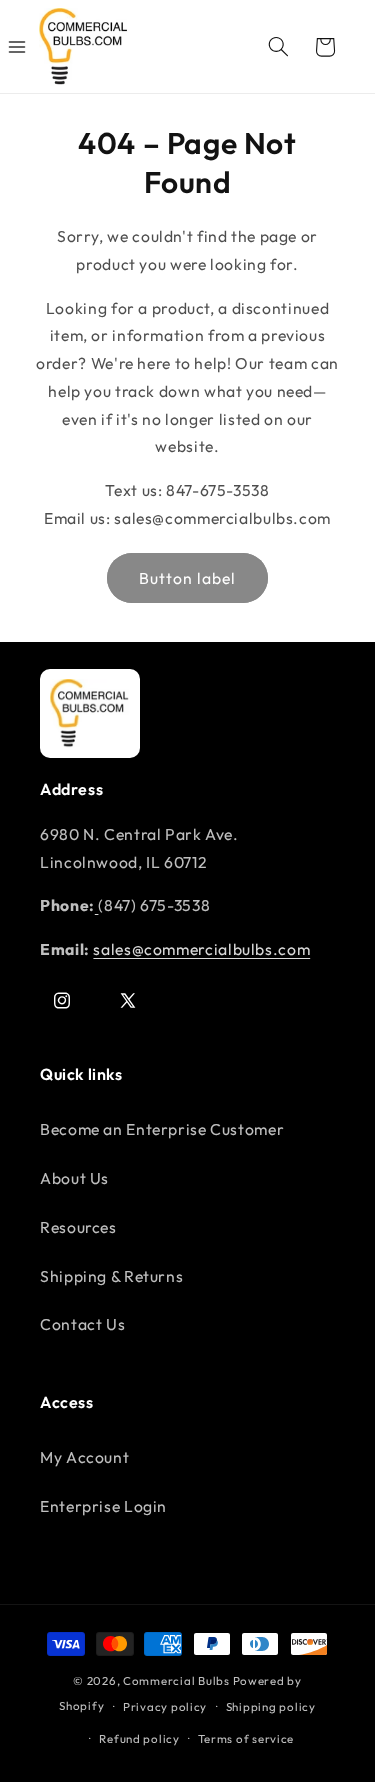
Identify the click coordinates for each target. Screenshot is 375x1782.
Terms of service (246, 1738)
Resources (78, 1227)
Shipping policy (271, 1706)
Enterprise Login (103, 1506)
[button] (278, 47)
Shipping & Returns (111, 1276)
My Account (84, 1457)
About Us (74, 1178)
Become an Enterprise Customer (162, 1129)
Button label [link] (188, 578)
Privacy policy (165, 1706)
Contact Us (82, 1324)
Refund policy (139, 1738)
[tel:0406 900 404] (97, 905)
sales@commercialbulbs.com (201, 949)
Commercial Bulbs (178, 1680)
